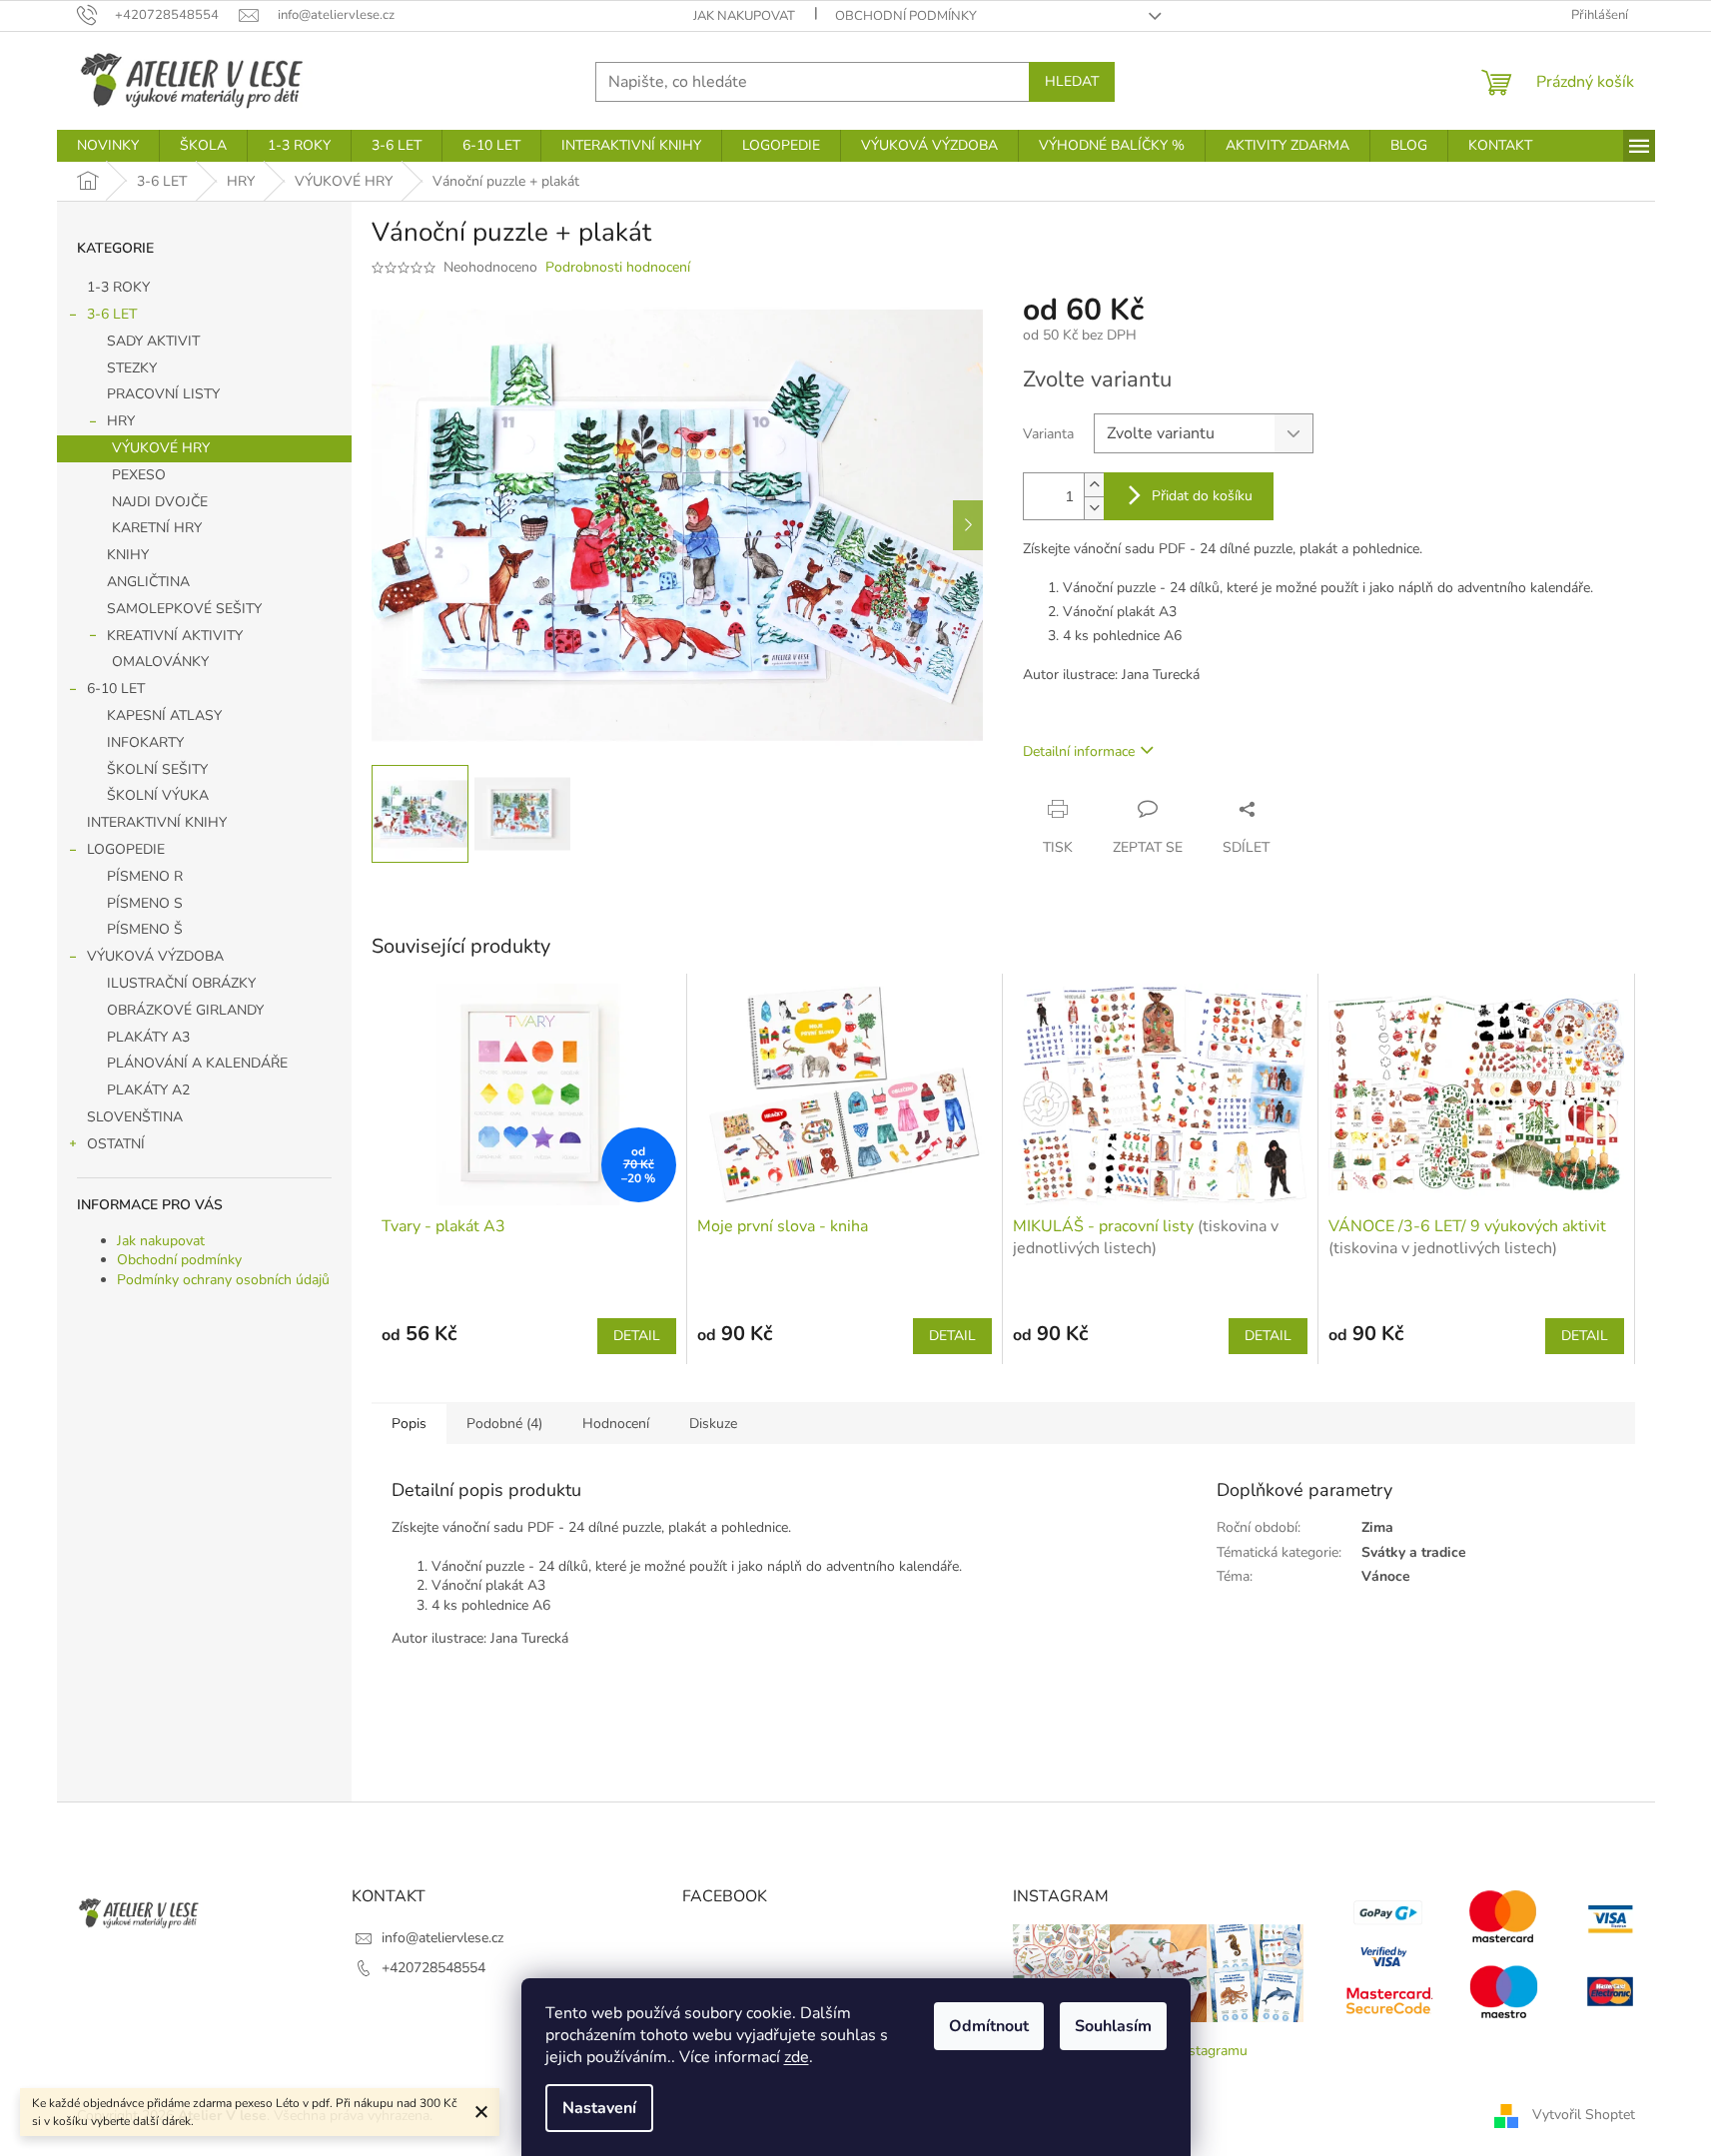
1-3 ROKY (118, 287)
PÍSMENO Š (145, 929)
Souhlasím (1113, 2026)
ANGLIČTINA (148, 582)
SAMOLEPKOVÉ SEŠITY (184, 609)
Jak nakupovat (744, 16)
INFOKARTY (145, 742)
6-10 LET (116, 689)
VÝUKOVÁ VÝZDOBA (155, 956)
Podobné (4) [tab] (504, 1424)
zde (797, 2057)
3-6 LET (112, 314)
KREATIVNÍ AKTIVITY (175, 636)
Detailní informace (1079, 751)
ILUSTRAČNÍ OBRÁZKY (181, 983)
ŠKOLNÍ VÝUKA (158, 795)
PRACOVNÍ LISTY (163, 394)
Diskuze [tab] (713, 1424)
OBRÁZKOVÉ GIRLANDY (185, 1010)
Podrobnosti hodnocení (618, 267)
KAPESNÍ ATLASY (164, 716)
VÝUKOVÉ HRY (161, 448)
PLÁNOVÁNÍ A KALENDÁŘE (197, 1063)
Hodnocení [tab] (616, 1424)
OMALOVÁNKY (160, 662)
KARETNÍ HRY (157, 528)
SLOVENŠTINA (135, 1117)
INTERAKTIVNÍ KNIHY (157, 822)
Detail (637, 1336)
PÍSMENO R (145, 876)
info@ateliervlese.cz (442, 1938)
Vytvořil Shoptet (1584, 2115)
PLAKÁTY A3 (148, 1037)
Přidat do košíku (1202, 496)
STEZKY (132, 368)
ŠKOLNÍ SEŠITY (157, 769)
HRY (121, 421)
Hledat (1072, 81)
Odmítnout (989, 2026)
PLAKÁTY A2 (148, 1090)
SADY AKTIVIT (153, 341)
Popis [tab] (409, 1424)
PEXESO (139, 475)
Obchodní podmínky (906, 16)
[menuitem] (108, 146)
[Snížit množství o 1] (1094, 508)
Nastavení (599, 2108)
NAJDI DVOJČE (160, 502)
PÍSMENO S (145, 903)
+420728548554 (433, 1968)
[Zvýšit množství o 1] (1094, 485)
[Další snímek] (968, 525)
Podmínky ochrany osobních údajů (223, 1280)
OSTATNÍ (116, 1144)
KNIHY (128, 555)
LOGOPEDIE (126, 849)
